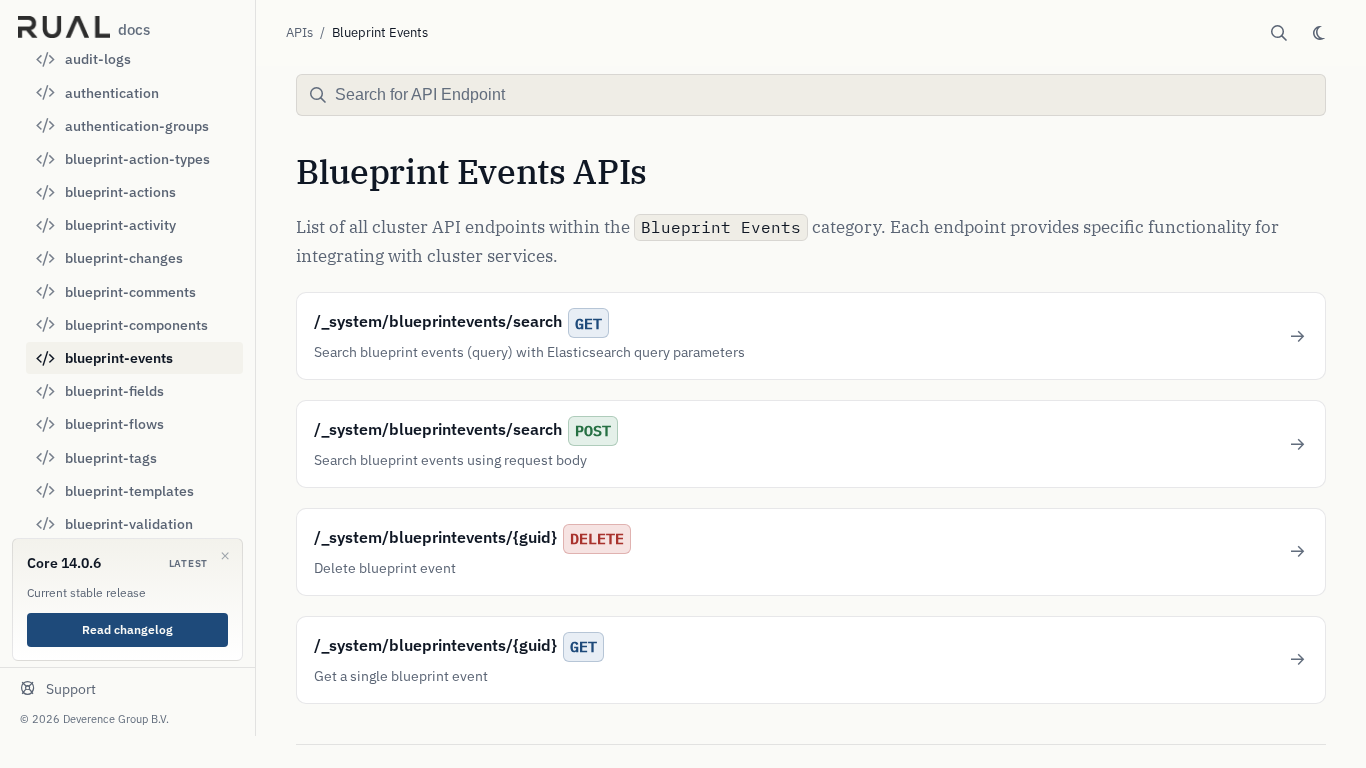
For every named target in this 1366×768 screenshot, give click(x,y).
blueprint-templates (129, 491)
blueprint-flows (114, 424)
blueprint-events (119, 358)
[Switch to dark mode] (1319, 33)
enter (1291, 95)
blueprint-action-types (137, 159)
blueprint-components (136, 325)
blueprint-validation (129, 524)
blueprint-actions (120, 192)
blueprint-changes (124, 258)
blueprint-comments (130, 292)
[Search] (1279, 33)
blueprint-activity (120, 225)
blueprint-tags (111, 458)
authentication (112, 93)
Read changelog (127, 629)
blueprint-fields (114, 391)
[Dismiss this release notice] (225, 556)
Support (71, 689)
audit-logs (98, 59)
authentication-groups (137, 126)
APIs (299, 32)
